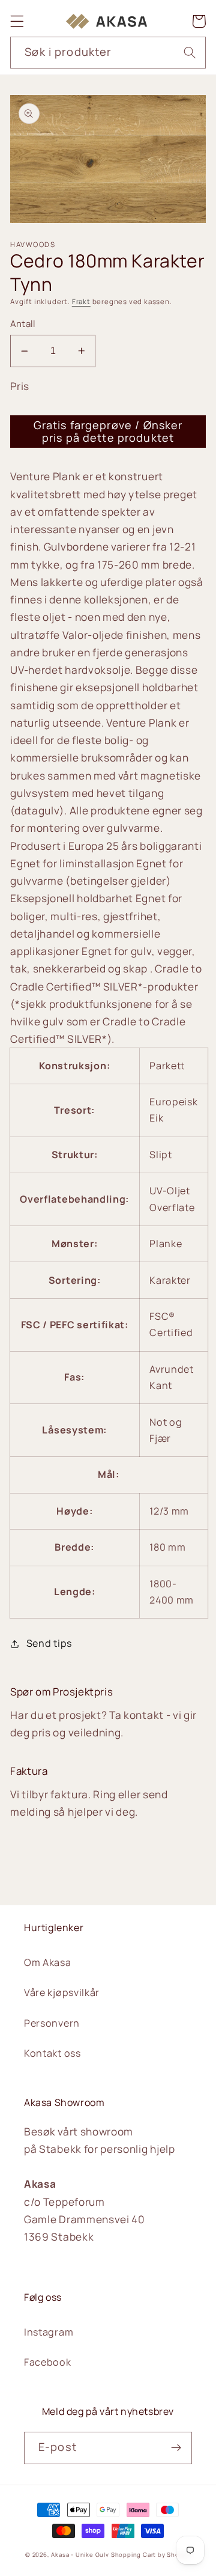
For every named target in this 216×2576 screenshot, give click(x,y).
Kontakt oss (52, 2053)
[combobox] (108, 53)
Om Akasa (48, 1962)
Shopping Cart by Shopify (151, 2555)
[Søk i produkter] (190, 53)
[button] (17, 21)
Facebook (48, 2362)
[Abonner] (176, 2448)
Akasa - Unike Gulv (80, 2555)
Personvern (52, 2023)
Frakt (81, 301)
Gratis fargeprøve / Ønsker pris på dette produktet (108, 431)
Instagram (49, 2332)
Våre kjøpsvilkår (62, 1992)
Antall (22, 323)
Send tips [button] (49, 1643)
